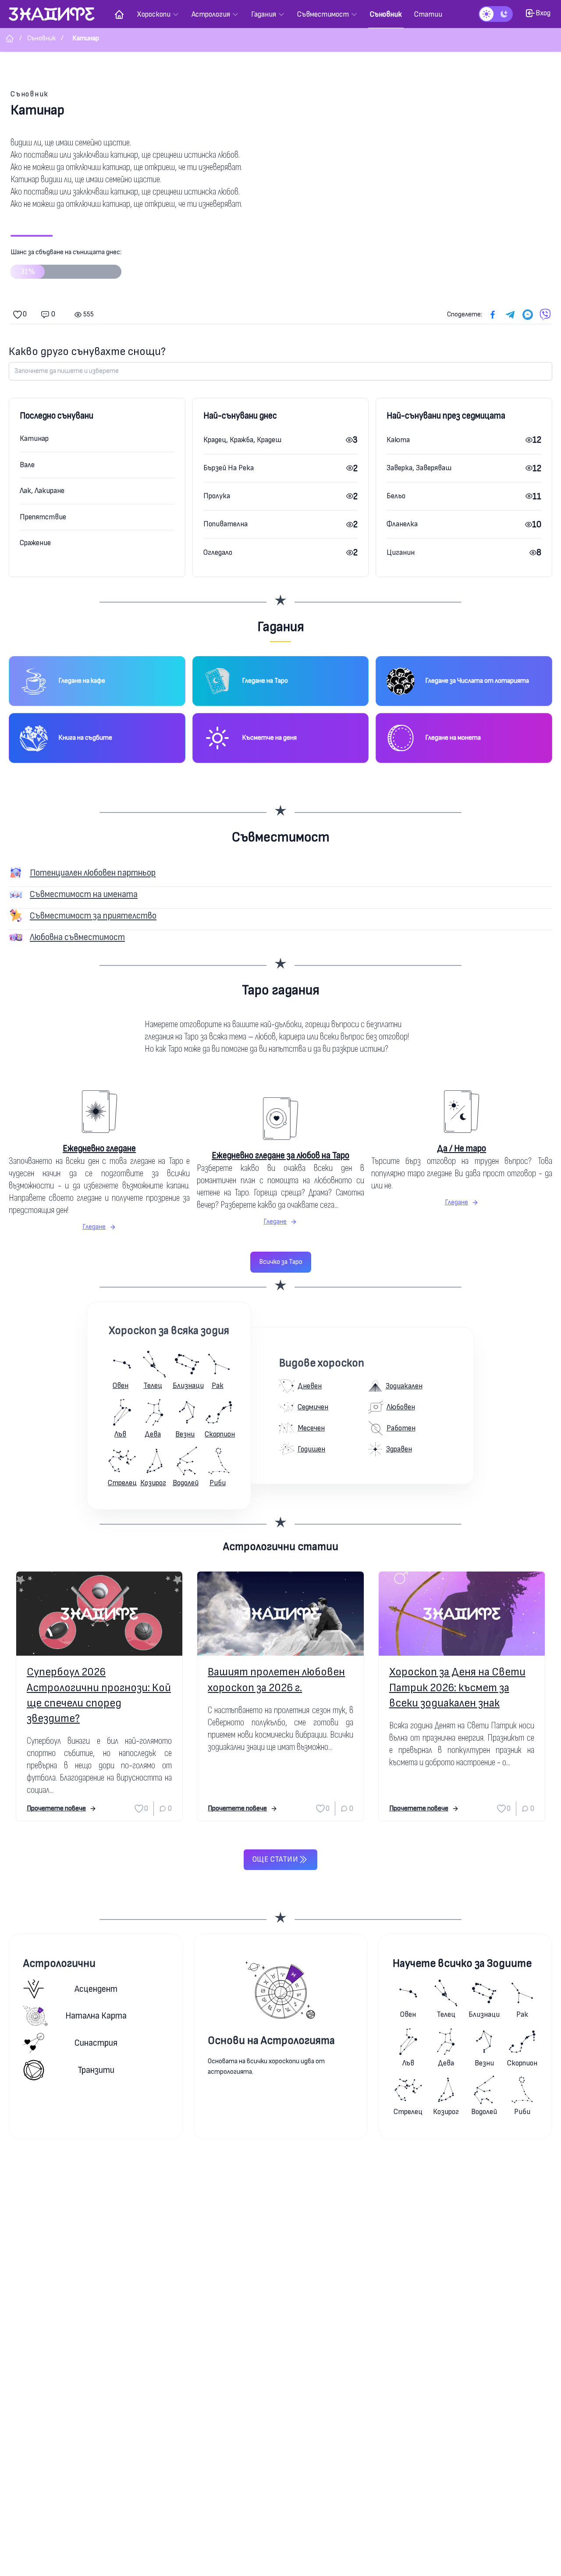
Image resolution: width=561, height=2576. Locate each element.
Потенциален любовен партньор (93, 873)
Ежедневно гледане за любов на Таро (280, 1155)
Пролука (217, 496)
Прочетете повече (56, 1808)
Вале (27, 465)
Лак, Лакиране (42, 491)
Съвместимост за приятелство (93, 916)
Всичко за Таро (281, 1262)
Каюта (398, 440)
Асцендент (96, 1989)
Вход (543, 13)
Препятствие (43, 517)
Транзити (96, 2070)
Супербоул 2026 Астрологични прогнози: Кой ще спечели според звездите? (99, 1695)
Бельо (396, 496)
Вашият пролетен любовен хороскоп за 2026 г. (276, 1680)
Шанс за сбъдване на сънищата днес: (66, 262)
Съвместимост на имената (84, 894)
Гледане (94, 1227)
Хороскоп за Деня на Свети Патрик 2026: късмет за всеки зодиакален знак (457, 1687)
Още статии (275, 1859)
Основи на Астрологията (271, 2041)
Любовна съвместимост (77, 937)
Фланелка (402, 524)
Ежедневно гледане (99, 1148)
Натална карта (96, 2016)
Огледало (218, 552)
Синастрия (96, 2043)
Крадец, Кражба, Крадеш (242, 440)
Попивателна (225, 524)
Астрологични (59, 1964)
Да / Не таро (462, 1148)
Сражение (35, 543)
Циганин (401, 552)
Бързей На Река (229, 468)
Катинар (34, 438)
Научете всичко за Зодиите (462, 1964)
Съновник (30, 94)
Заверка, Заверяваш (419, 468)
